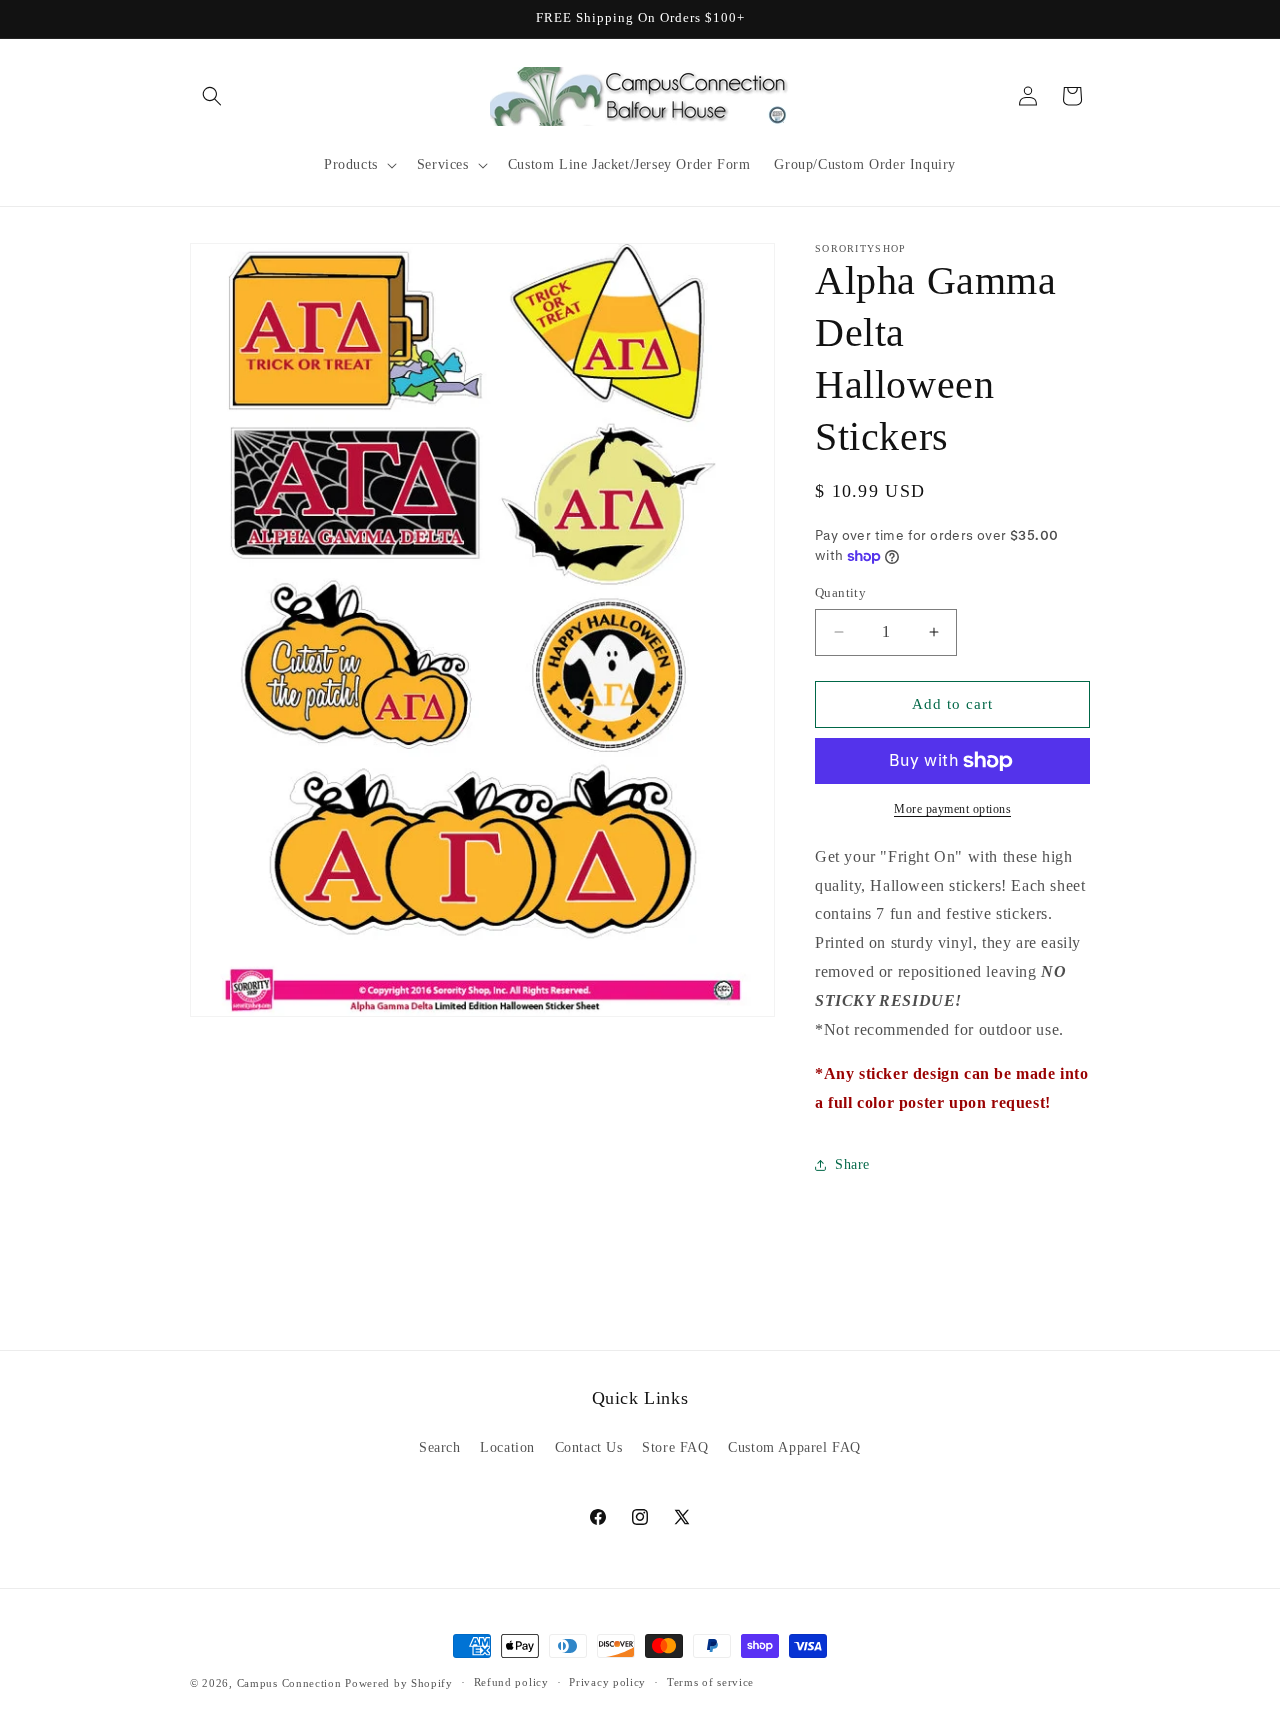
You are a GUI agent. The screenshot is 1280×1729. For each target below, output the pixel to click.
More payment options (952, 809)
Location (507, 1447)
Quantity (840, 592)
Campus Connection (289, 1683)
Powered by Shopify (399, 1683)
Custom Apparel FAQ (794, 1447)
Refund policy (511, 1682)
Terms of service (710, 1682)
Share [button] (852, 1164)
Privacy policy (607, 1682)
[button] (212, 96)
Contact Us (589, 1447)
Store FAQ (675, 1447)
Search (440, 1447)
